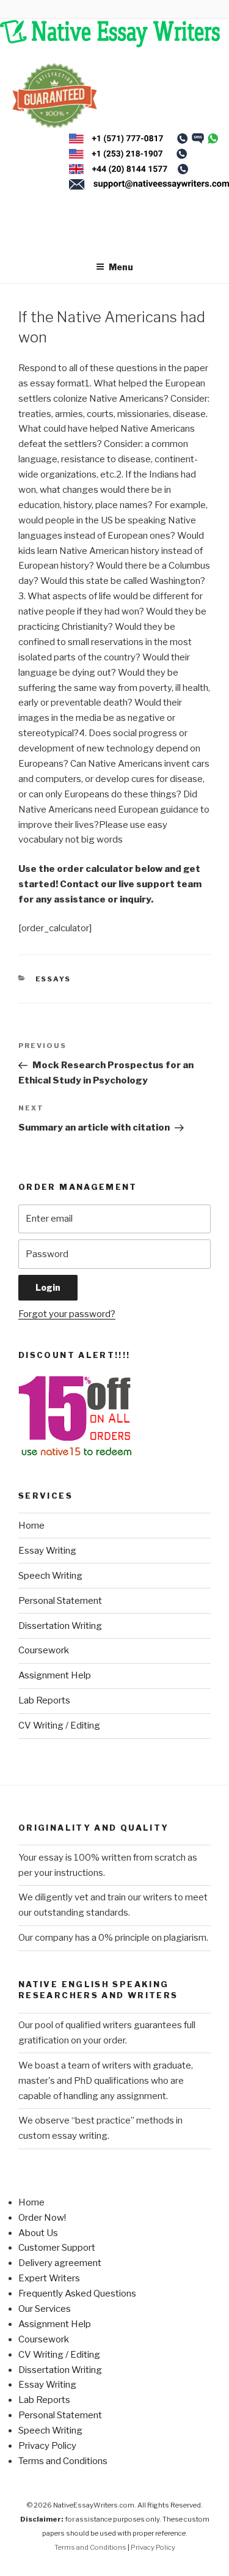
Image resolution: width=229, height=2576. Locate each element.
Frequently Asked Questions (77, 2294)
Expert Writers (49, 2278)
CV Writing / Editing (59, 1725)
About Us (38, 2233)
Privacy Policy (47, 2446)
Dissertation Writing (60, 1626)
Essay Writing (47, 1551)
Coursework (44, 1650)
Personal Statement (60, 1601)
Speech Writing (50, 1576)
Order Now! (42, 2218)
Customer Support (57, 2248)
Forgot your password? (67, 1314)
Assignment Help (55, 1675)
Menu (121, 267)
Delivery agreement (60, 2263)
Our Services (45, 2309)
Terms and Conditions (63, 2461)
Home (31, 1526)
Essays (53, 979)
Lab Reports (44, 1700)
